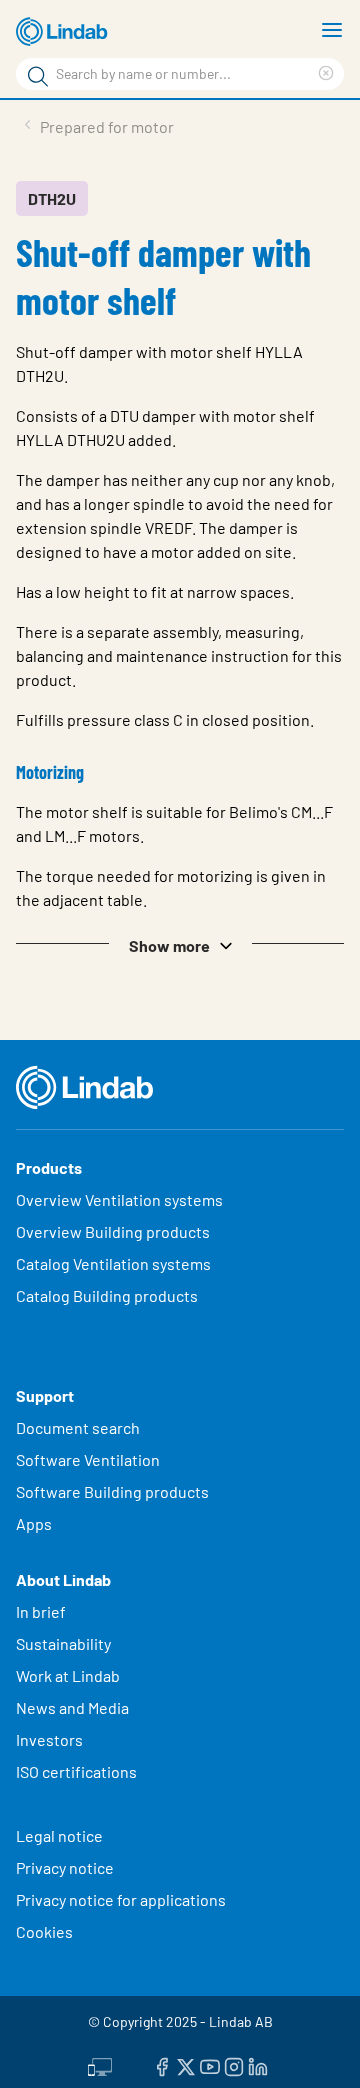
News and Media (72, 1707)
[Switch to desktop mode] (100, 2065)
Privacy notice (65, 1867)
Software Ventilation (88, 1459)
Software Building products (112, 1491)
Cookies (44, 1931)
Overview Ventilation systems (119, 1199)
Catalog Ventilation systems (113, 1263)
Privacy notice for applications (121, 1899)
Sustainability (65, 1643)
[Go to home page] (65, 32)
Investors (49, 1739)
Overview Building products (113, 1231)
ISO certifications (76, 1771)
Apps (34, 1523)
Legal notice (59, 1835)
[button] (180, 944)
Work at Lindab (68, 1675)
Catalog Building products (107, 1295)
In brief (42, 1611)
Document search (78, 1427)
